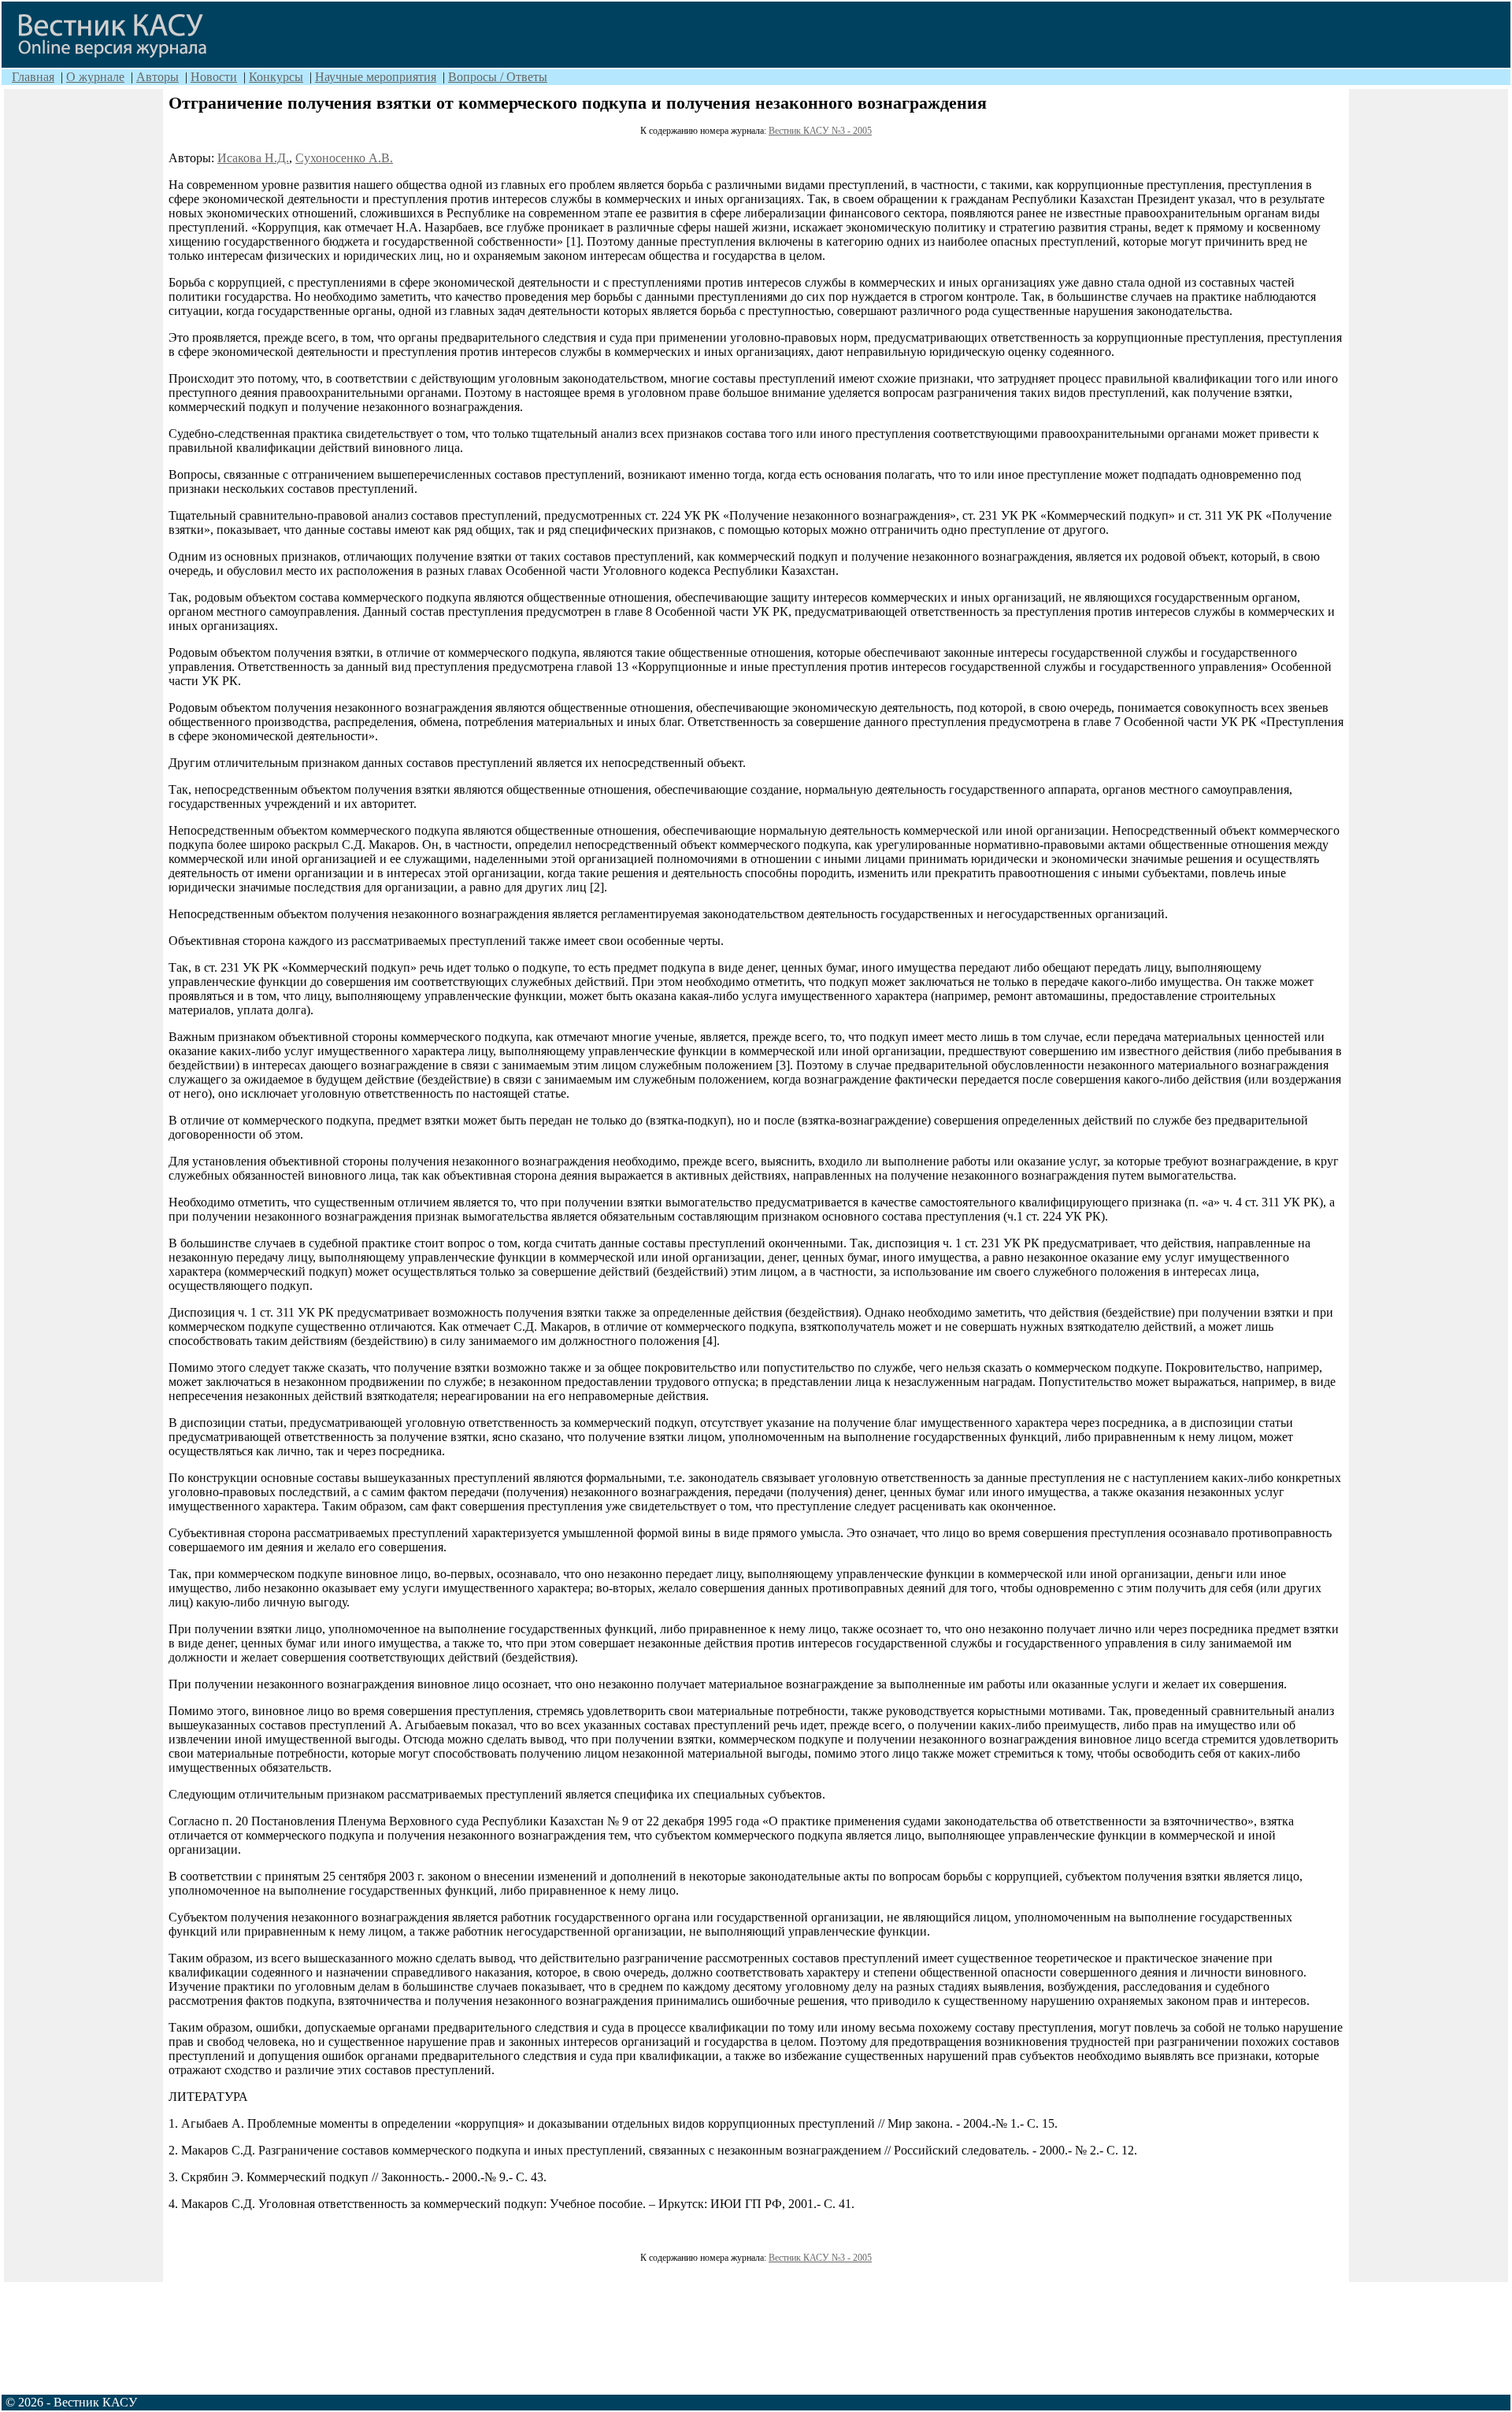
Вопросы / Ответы (498, 77)
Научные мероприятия (376, 77)
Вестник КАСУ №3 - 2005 (820, 131)
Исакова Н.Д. (253, 158)
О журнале (95, 77)
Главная (33, 77)
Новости (214, 77)
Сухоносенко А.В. (344, 158)
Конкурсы (276, 77)
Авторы (157, 77)
